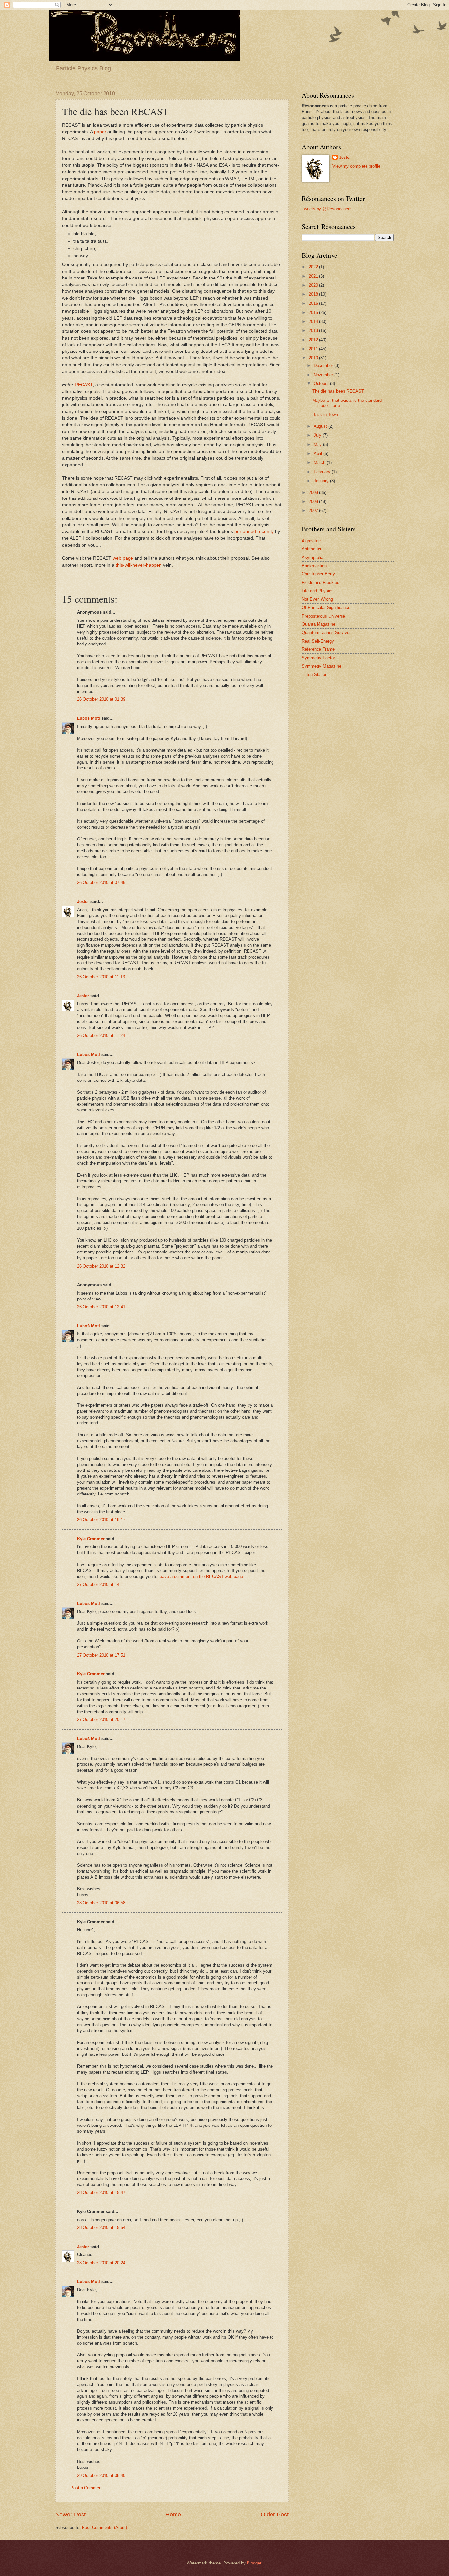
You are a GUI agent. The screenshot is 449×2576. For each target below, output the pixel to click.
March (320, 462)
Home (173, 2515)
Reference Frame (318, 649)
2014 (314, 321)
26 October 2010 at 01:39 (101, 699)
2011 (314, 349)
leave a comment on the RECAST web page (201, 1577)
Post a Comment (86, 2488)
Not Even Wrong (317, 599)
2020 (314, 285)
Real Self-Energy (318, 641)
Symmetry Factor (318, 658)
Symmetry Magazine (321, 666)
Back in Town (325, 414)
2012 (314, 340)
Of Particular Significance (326, 608)
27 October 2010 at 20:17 (101, 1720)
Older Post (275, 2515)
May (318, 444)
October (322, 384)
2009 (314, 492)
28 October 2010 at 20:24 (101, 2263)
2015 (314, 313)
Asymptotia (313, 558)
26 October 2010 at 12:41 (101, 1307)
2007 (314, 510)
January (322, 481)
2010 (314, 358)
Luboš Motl (88, 718)
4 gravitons (312, 541)
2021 (314, 276)
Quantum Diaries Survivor (326, 632)
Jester (83, 901)
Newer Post (71, 2515)
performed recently (254, 532)
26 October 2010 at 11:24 (101, 1036)
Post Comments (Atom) (104, 2527)
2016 (314, 303)
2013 (314, 331)
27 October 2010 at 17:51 (101, 1655)
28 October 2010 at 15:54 (101, 2228)
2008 (314, 502)
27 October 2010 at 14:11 (101, 1584)
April (319, 454)
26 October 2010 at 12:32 (101, 1266)
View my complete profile (356, 166)
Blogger (254, 2563)
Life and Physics (318, 591)
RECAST (84, 385)
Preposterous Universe (323, 616)
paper (100, 132)
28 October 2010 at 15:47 (101, 2192)
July (318, 435)
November (324, 375)
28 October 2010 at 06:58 (101, 1903)
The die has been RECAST (338, 391)
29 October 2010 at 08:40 (101, 2476)
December (324, 365)
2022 (314, 267)
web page (123, 558)
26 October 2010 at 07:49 (101, 882)
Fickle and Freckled (320, 583)
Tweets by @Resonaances (327, 209)
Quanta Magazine (319, 624)
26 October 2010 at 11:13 (101, 977)
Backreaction (314, 566)
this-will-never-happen (139, 565)
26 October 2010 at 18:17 (101, 1520)
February (323, 472)
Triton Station (315, 675)
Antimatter (312, 549)
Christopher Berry (318, 574)
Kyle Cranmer (91, 1539)
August (321, 426)
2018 (314, 294)
